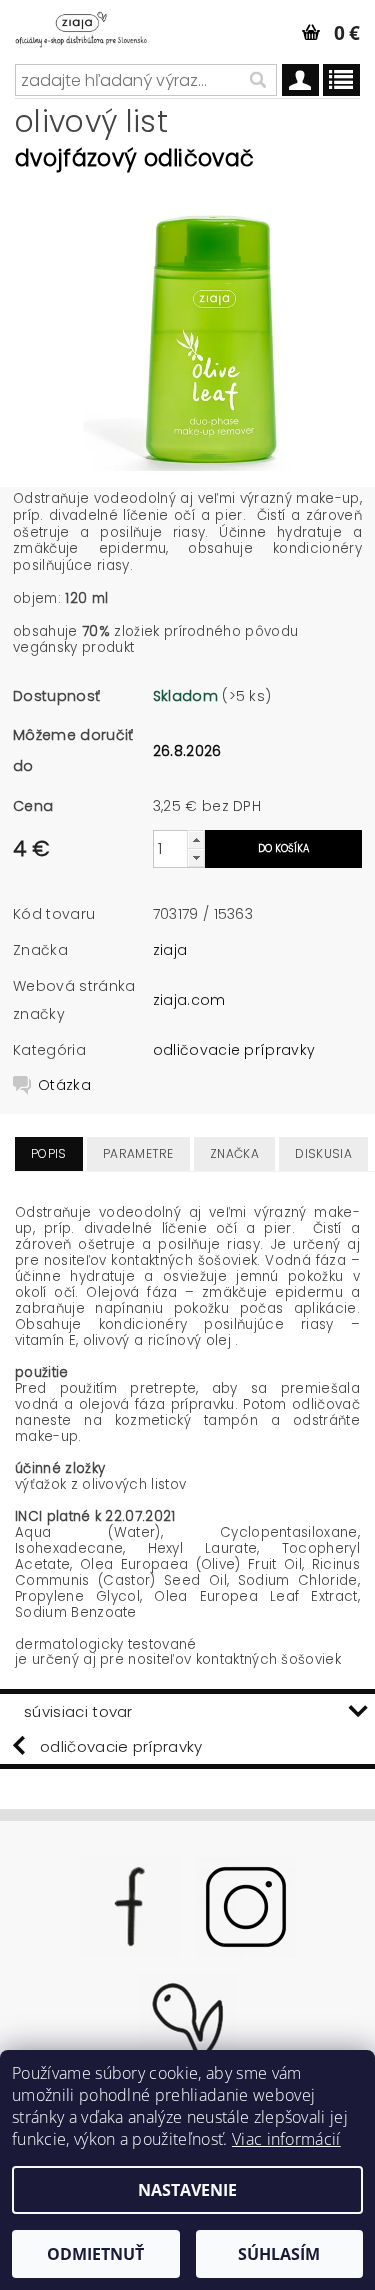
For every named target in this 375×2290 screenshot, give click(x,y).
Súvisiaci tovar (78, 1711)
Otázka (64, 1085)
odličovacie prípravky (234, 1050)
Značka (234, 1153)
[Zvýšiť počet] (196, 839)
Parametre (138, 1153)
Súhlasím (279, 2254)
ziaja (170, 950)
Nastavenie (187, 2190)
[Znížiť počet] (196, 857)
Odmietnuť (95, 2254)
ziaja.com (189, 1000)
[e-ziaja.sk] (94, 26)
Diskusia (323, 1153)
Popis (49, 1153)
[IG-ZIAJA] (246, 1905)
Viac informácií (286, 2139)
